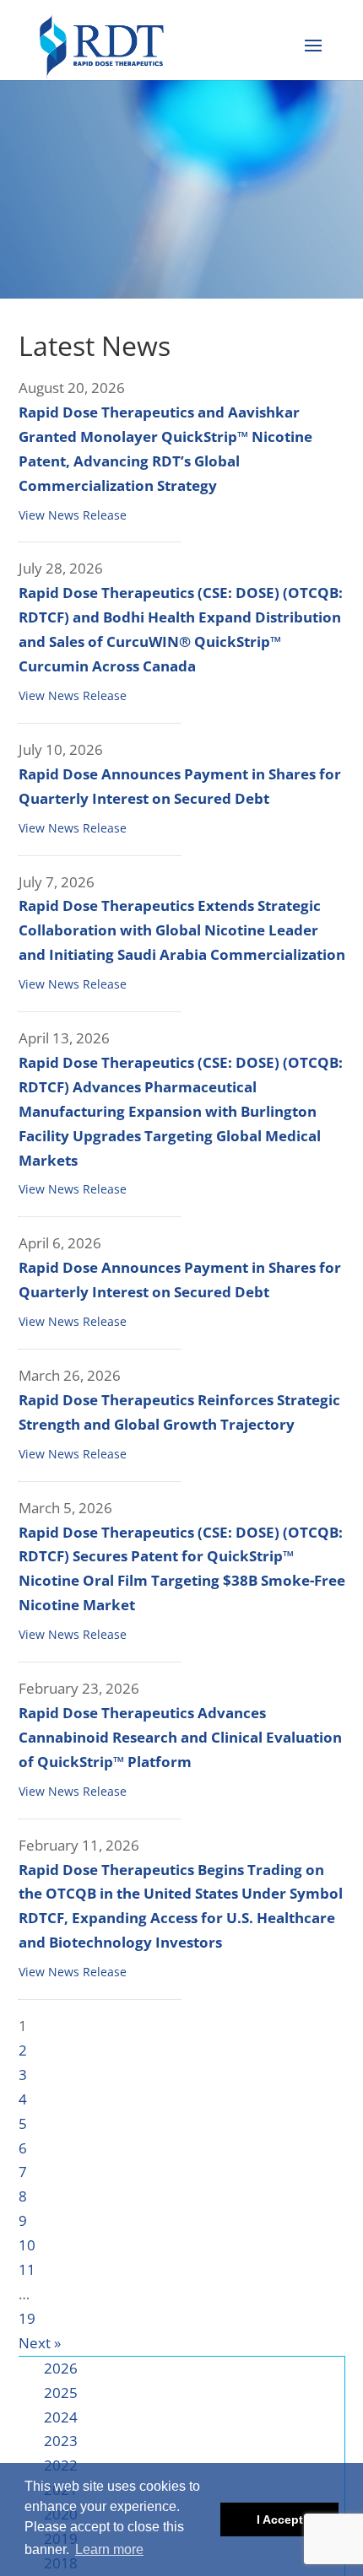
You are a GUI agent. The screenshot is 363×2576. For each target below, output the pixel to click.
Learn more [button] (109, 2549)
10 (27, 2245)
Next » (40, 2343)
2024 (61, 2417)
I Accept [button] (280, 2519)
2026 (61, 2368)
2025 (61, 2393)
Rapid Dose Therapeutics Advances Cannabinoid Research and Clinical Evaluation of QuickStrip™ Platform (180, 1737)
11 (27, 2269)
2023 (61, 2441)
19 (27, 2318)
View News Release (73, 515)
